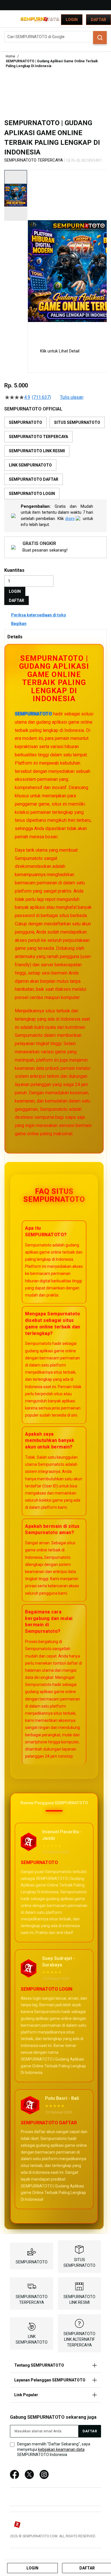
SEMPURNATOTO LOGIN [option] (32, 494)
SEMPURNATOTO (33, 714)
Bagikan (19, 624)
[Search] (100, 38)
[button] (31, 254)
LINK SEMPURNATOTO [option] (30, 465)
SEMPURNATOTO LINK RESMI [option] (37, 451)
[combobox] (55, 37)
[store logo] (40, 19)
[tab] (55, 637)
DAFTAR (17, 600)
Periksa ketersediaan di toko (39, 615)
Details (15, 637)
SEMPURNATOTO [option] (25, 422)
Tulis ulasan (72, 397)
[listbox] (55, 458)
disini (70, 519)
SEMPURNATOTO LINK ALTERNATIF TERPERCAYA (79, 2339)
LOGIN (15, 591)
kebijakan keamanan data (61, 2449)
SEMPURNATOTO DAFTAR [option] (34, 479)
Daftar (98, 20)
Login (72, 20)
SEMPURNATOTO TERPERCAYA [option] (38, 437)
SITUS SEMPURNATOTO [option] (77, 422)
